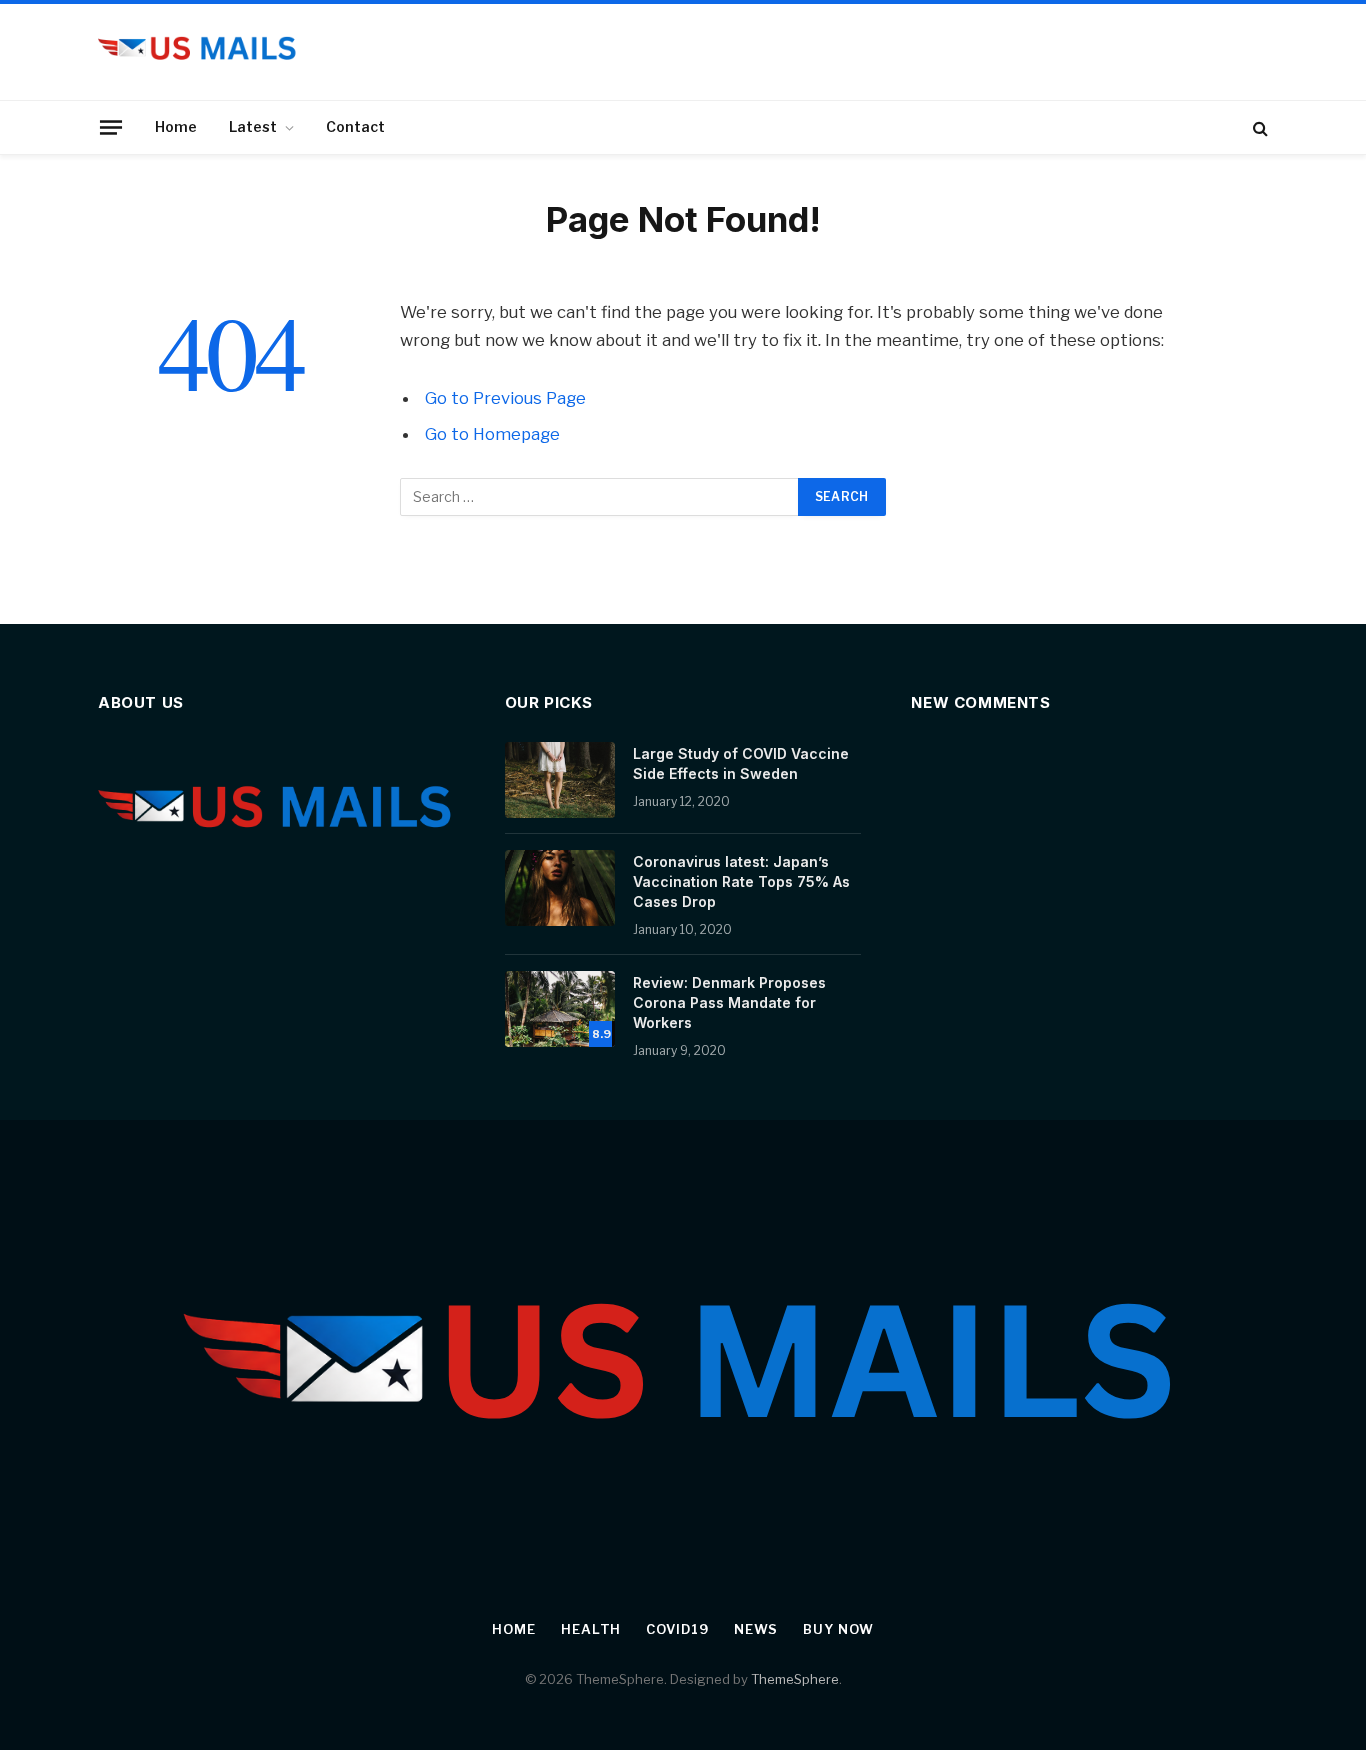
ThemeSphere (795, 1679)
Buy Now (838, 1629)
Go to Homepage (492, 434)
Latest (253, 126)
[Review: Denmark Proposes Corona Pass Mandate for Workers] (560, 1009)
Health (591, 1629)
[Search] (1258, 127)
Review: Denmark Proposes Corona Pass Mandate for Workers (729, 1002)
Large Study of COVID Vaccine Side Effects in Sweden (741, 763)
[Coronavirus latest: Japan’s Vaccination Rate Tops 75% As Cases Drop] (560, 888)
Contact (355, 126)
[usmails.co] (198, 52)
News (756, 1629)
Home (176, 126)
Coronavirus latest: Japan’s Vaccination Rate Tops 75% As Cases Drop (741, 881)
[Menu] (111, 127)
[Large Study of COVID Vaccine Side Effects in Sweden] (560, 780)
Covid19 (677, 1629)
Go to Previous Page (505, 398)
